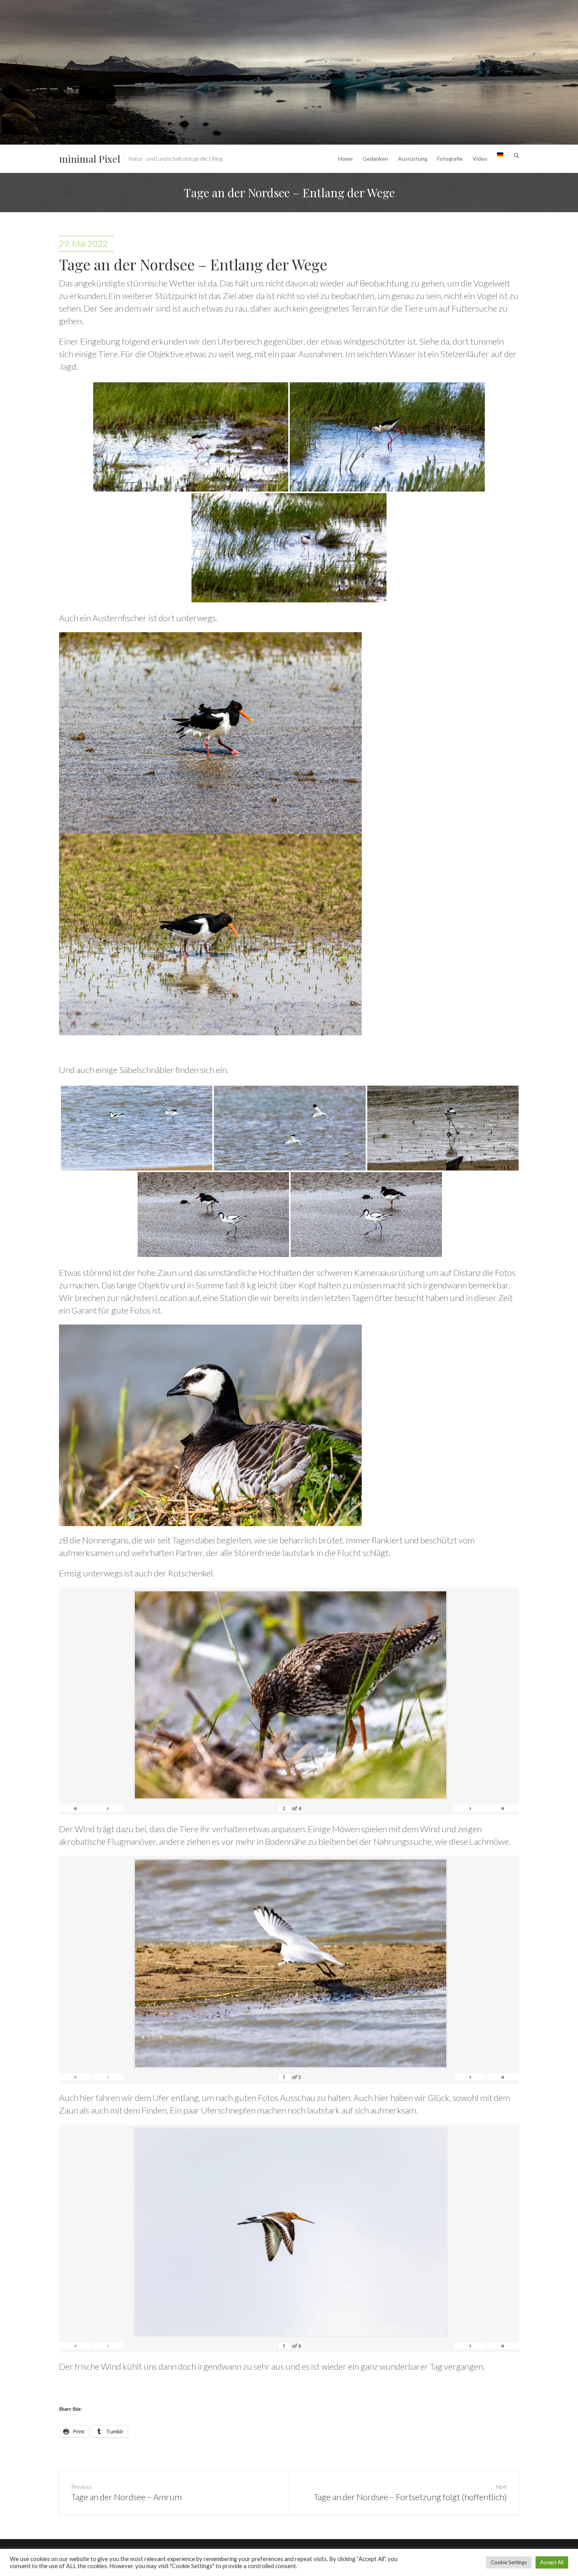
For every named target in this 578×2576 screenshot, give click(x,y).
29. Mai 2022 (83, 243)
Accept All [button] (552, 2562)
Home (345, 159)
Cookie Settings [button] (509, 2562)
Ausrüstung (413, 159)
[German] (500, 159)
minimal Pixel (90, 159)
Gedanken (375, 159)
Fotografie (450, 159)
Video (480, 159)
